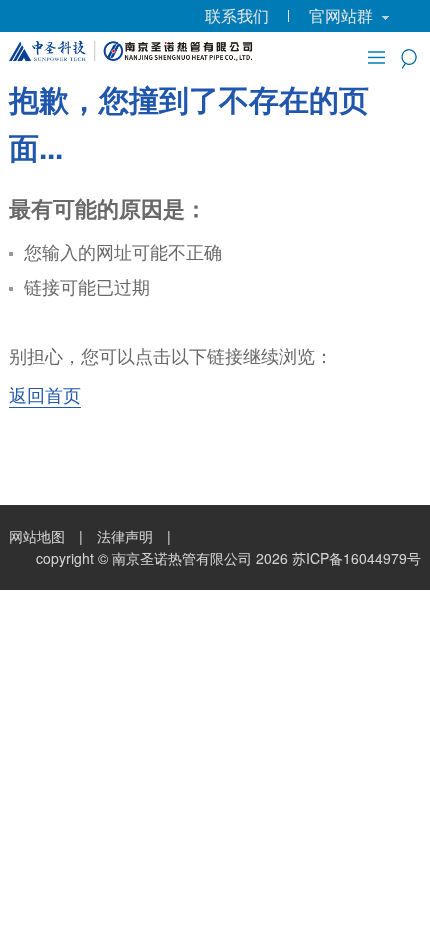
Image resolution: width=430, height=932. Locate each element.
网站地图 (37, 536)
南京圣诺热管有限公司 (182, 558)
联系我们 (237, 15)
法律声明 (125, 536)
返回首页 (45, 394)
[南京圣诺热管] (133, 54)
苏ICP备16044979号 (356, 558)
